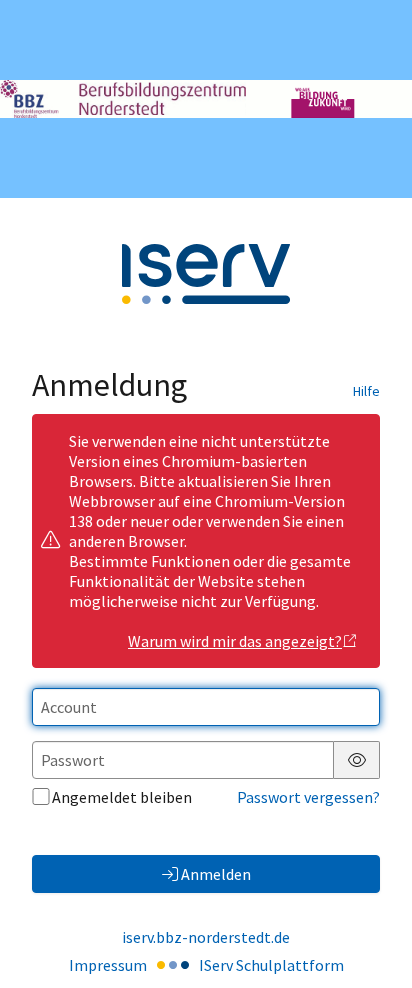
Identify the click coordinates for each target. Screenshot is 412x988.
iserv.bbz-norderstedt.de (206, 937)
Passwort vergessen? (308, 797)
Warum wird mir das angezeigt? (235, 641)
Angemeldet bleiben (122, 797)
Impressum (108, 965)
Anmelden (216, 874)
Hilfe (366, 391)
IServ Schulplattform (271, 965)
